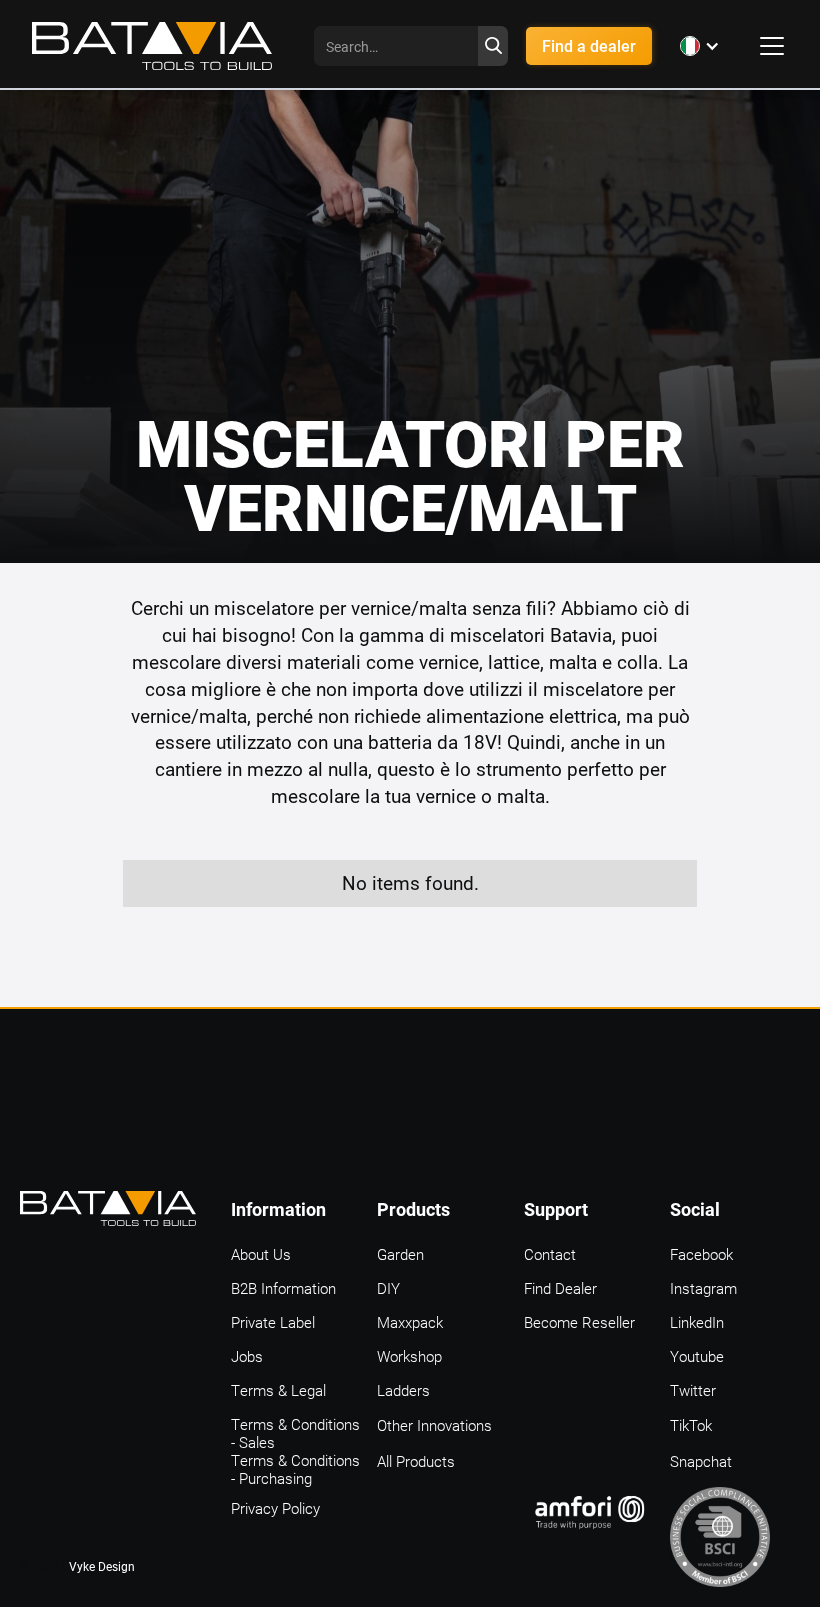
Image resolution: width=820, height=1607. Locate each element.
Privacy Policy (275, 1508)
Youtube (697, 1356)
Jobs (247, 1356)
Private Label (273, 1322)
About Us (261, 1254)
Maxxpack (410, 1322)
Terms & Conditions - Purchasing (295, 1461)
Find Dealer (560, 1288)
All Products (416, 1461)
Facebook (701, 1254)
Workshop (409, 1356)
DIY (388, 1288)
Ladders (403, 1390)
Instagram (703, 1288)
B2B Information (283, 1288)
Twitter (693, 1390)
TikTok (691, 1425)
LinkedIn (697, 1322)
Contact (550, 1254)
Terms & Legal (278, 1390)
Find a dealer (589, 45)
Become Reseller (579, 1322)
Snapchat (701, 1461)
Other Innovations (434, 1425)
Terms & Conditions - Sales (295, 1425)
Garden (400, 1254)
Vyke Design (102, 1566)
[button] (700, 46)
